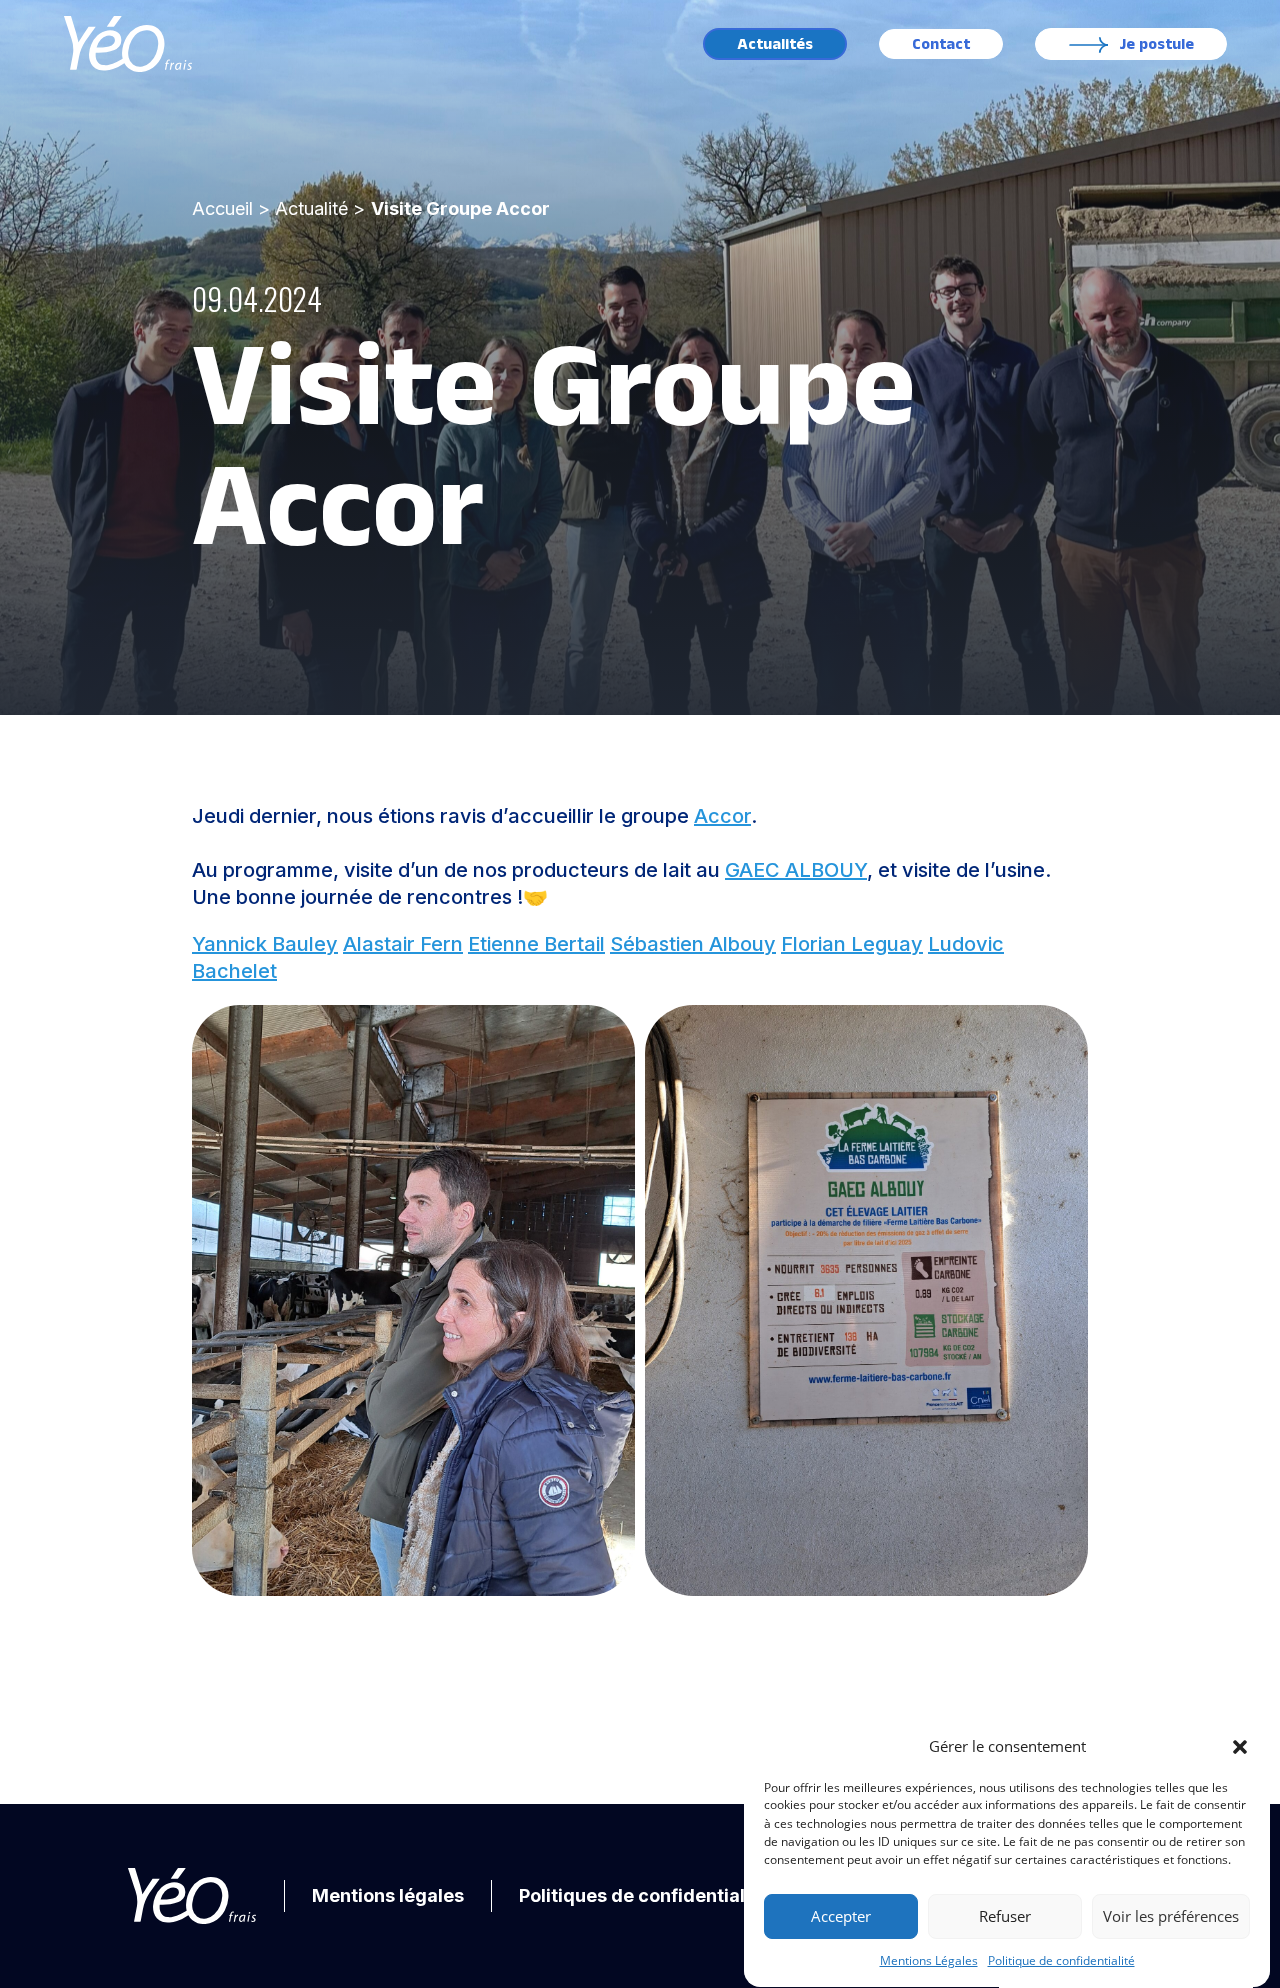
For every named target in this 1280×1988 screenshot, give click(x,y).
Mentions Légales (929, 1960)
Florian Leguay (852, 944)
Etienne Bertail (536, 944)
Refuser (1005, 1917)
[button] (1240, 1747)
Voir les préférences (1171, 1917)
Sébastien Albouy (693, 944)
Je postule (1157, 44)
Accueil (222, 208)
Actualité (311, 208)
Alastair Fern (403, 944)
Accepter (841, 1917)
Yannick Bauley (265, 944)
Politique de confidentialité (1061, 1960)
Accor (722, 816)
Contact (941, 44)
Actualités (775, 44)
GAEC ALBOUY (796, 870)
